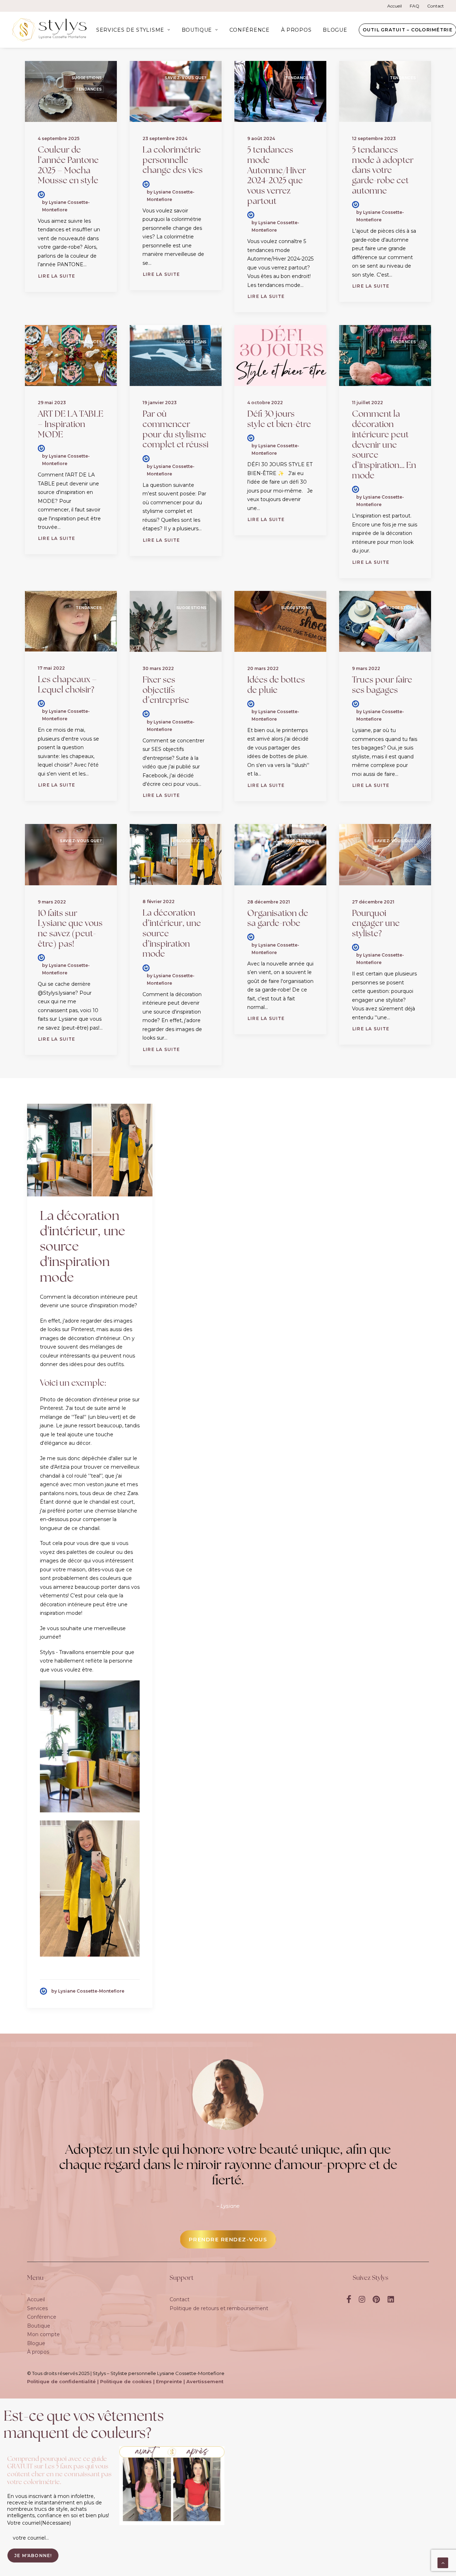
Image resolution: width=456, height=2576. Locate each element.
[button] (71, 91)
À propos (296, 30)
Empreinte (169, 2381)
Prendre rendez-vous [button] (228, 2239)
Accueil (395, 6)
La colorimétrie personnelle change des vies (173, 161)
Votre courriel (39, 2523)
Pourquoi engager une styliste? (376, 924)
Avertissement (205, 2381)
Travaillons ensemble (85, 1652)
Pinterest (82, 1329)
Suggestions (87, 78)
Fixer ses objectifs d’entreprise (166, 691)
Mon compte (43, 2334)
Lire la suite (57, 276)
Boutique (197, 30)
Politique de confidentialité (61, 2381)
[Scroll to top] (443, 2562)
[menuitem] (396, 6)
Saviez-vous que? (186, 78)
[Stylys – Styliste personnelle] (49, 30)
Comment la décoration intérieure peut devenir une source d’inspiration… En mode (384, 445)
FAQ (414, 6)
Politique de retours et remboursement (219, 2308)
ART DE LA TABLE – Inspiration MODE (71, 425)
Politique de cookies (126, 2381)
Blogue (335, 30)
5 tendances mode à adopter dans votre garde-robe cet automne (383, 171)
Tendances (89, 89)
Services (37, 2308)
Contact (436, 6)
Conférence (250, 30)
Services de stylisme (130, 30)
